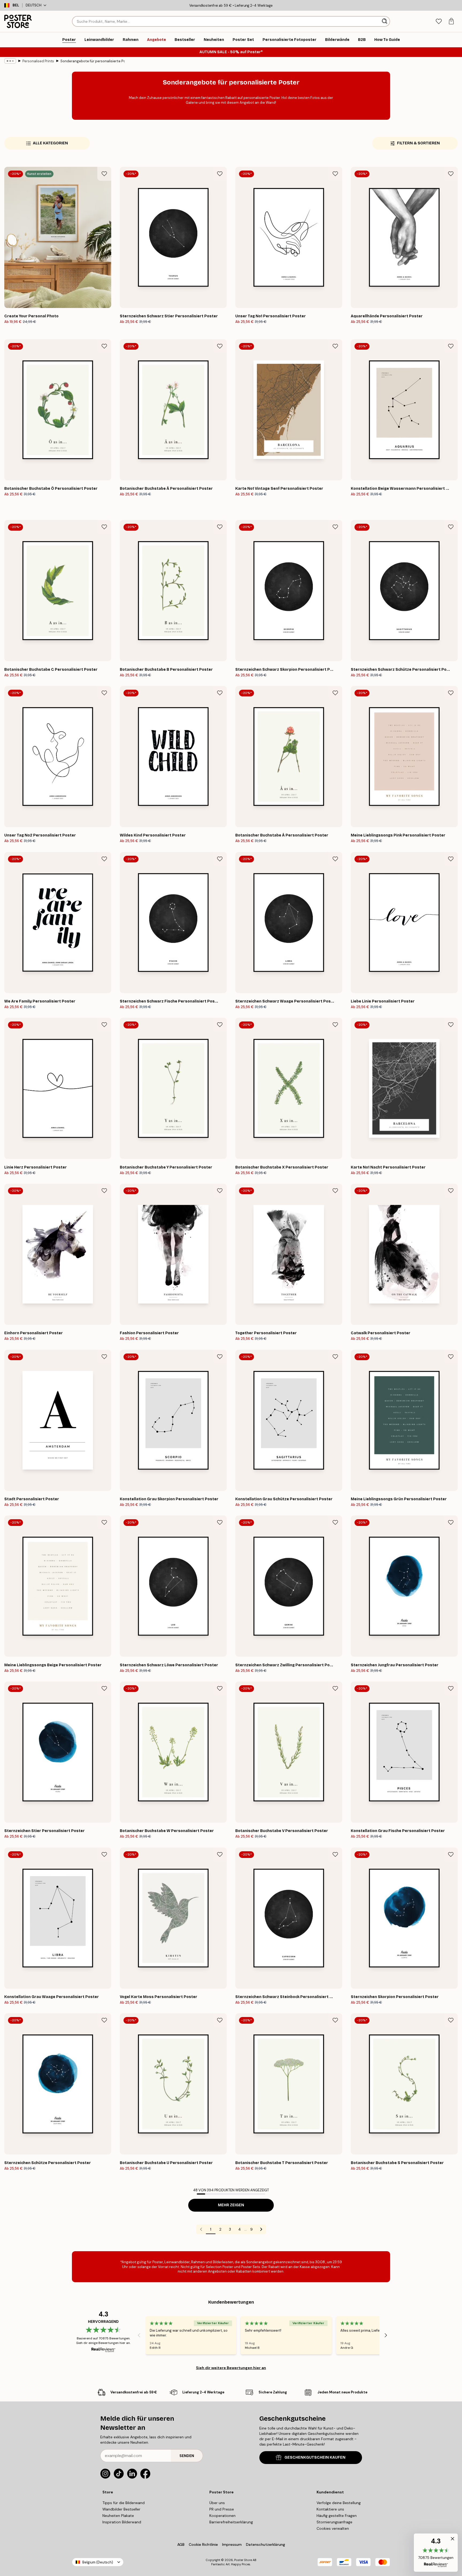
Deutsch (34, 5)
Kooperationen (222, 2516)
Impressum (232, 2544)
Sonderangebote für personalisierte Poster (93, 61)
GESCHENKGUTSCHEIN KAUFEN (315, 2457)
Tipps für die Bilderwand (124, 2503)
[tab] (439, 22)
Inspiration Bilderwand (122, 2522)
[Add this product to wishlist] (104, 174)
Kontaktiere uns (330, 2509)
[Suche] (385, 21)
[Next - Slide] (386, 2335)
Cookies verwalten (333, 2528)
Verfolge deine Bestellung (339, 2503)
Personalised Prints (38, 61)
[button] (436, 2553)
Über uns (217, 2503)
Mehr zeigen (231, 2205)
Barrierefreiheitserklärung (231, 2522)
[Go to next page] (261, 2229)
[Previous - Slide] (139, 2335)
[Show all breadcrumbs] (10, 61)
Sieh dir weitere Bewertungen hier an (231, 2368)
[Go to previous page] (201, 2229)
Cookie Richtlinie (203, 2544)
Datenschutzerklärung (265, 2544)
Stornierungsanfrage (334, 2522)
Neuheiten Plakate (118, 2516)
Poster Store (243, 2560)
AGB (181, 2544)
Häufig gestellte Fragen (337, 2516)
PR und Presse (222, 2509)
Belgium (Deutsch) (98, 2562)
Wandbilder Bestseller (121, 2509)
